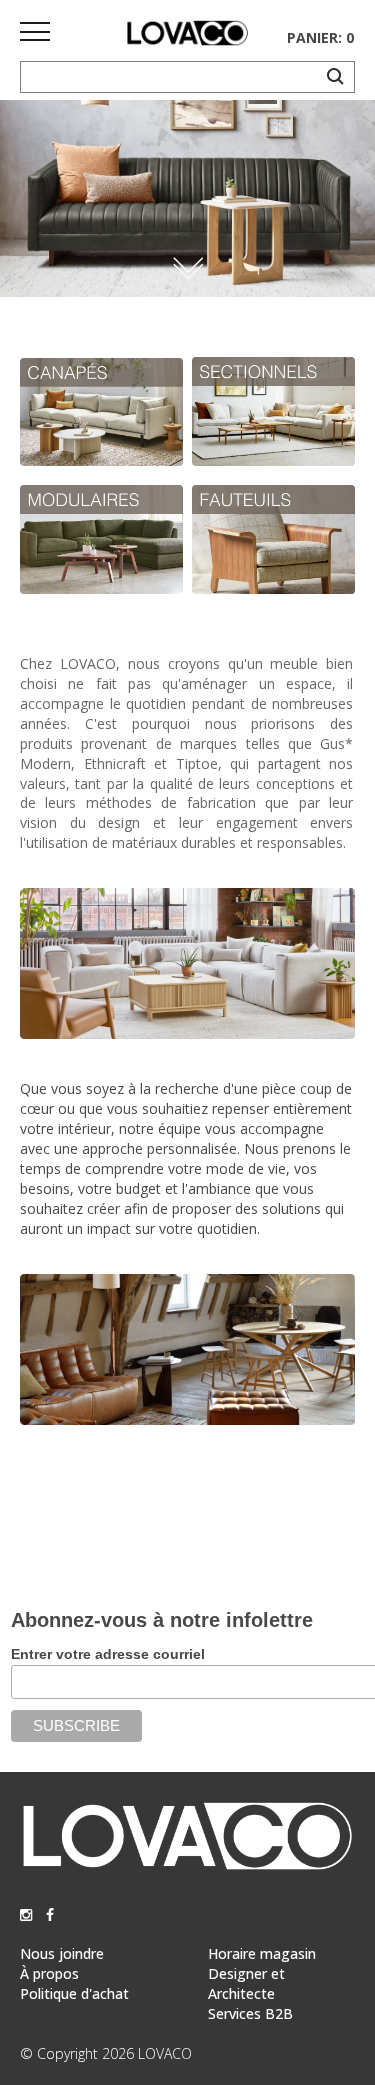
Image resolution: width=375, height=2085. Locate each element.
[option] (187, 198)
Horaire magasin (262, 1953)
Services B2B (250, 2013)
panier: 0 (320, 37)
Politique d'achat (74, 1993)
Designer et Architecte (246, 1983)
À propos (49, 1973)
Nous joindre (62, 1953)
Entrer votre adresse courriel (108, 1654)
